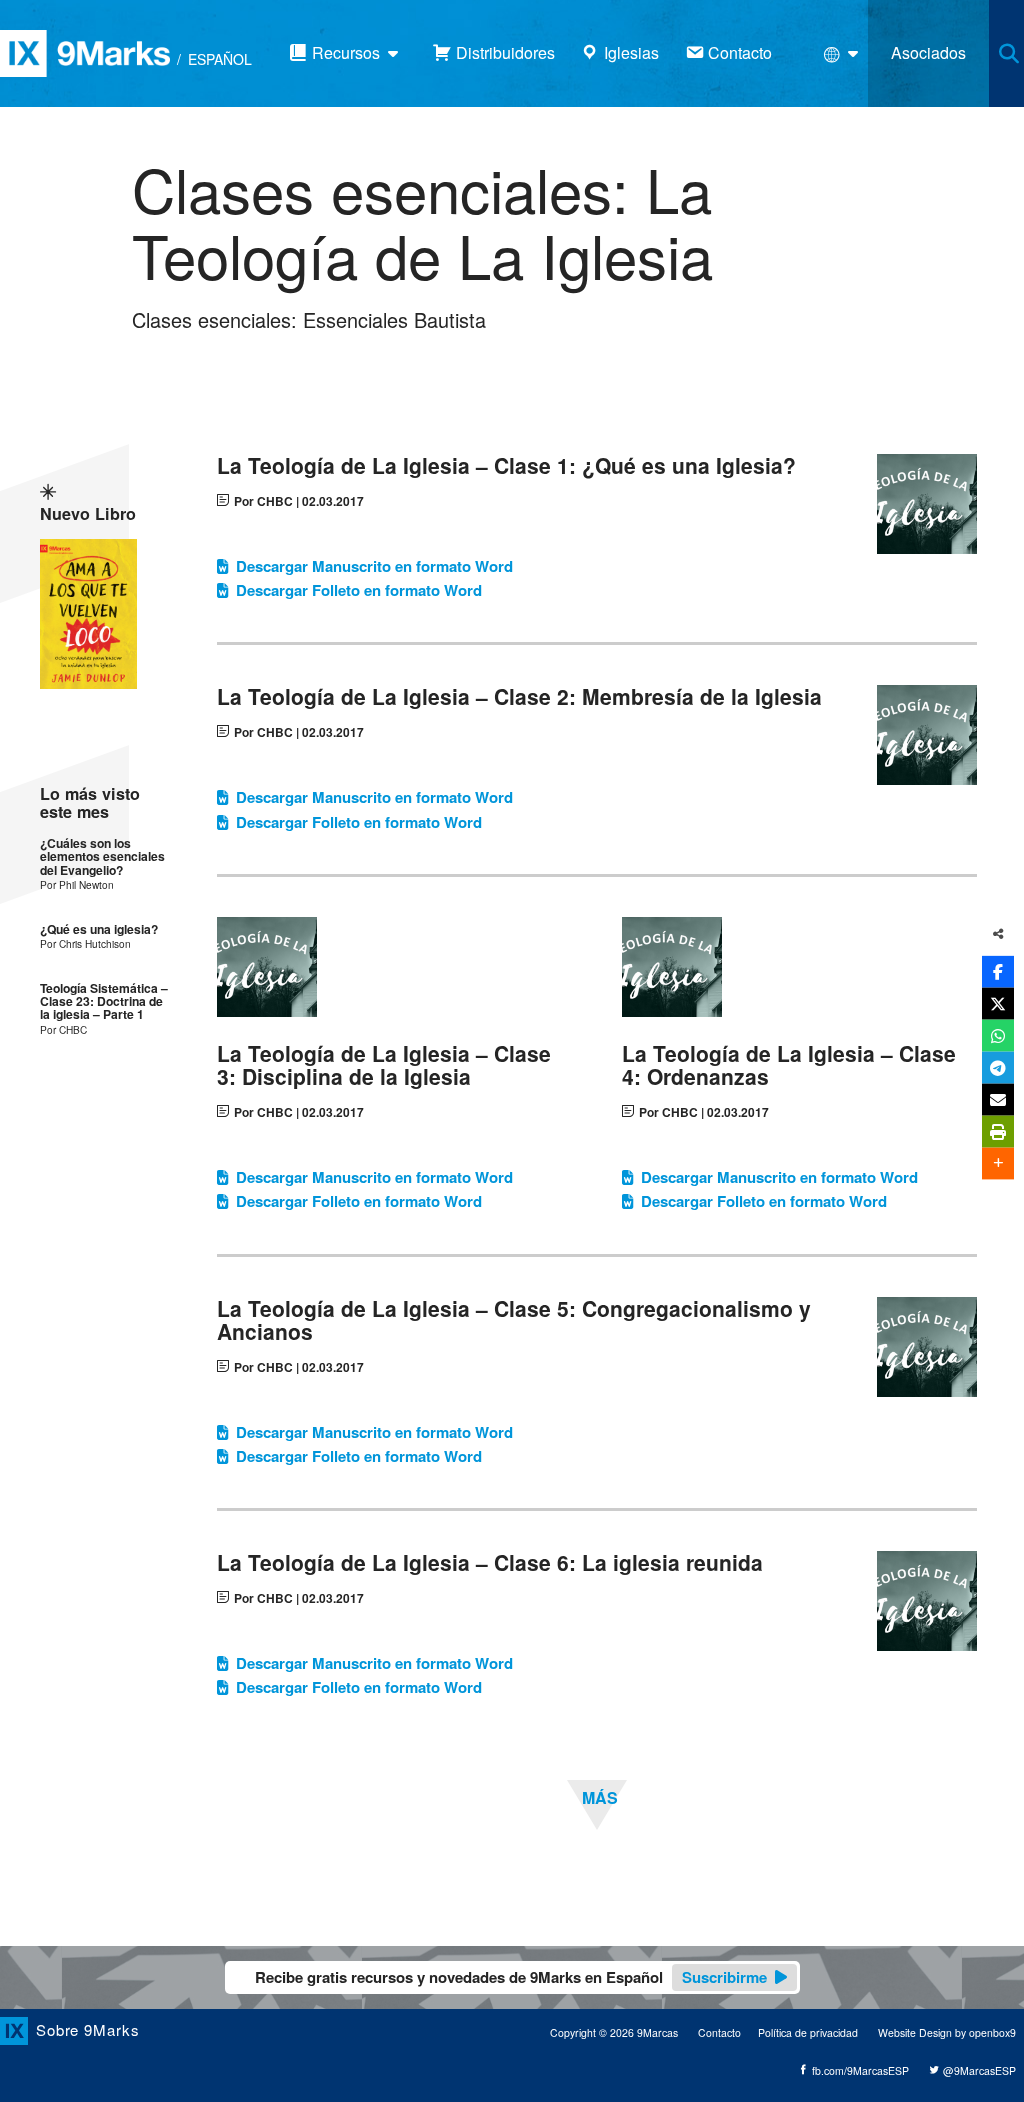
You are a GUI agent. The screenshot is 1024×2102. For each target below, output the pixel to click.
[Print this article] (998, 1131)
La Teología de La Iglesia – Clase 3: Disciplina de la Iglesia (384, 1065)
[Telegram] (998, 1067)
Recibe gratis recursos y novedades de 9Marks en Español (511, 1977)
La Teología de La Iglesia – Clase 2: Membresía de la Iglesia (519, 696)
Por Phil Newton (77, 884)
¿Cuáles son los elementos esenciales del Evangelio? (102, 857)
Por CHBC (263, 501)
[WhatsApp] (998, 1035)
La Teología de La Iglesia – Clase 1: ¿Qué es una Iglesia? (506, 465)
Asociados (928, 52)
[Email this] (998, 1099)
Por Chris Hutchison (85, 943)
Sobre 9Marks (88, 2029)
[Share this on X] (998, 1003)
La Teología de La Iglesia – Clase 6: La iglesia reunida (490, 1562)
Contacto (719, 2032)
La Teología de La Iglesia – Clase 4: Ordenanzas (789, 1065)
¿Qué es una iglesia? (99, 929)
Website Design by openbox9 (947, 2032)
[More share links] (998, 1163)
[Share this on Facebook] (998, 971)
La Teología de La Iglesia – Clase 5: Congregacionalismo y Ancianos (514, 1320)
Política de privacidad (808, 2032)
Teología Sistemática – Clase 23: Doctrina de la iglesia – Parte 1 (104, 1002)
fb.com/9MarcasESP (859, 2070)
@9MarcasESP (978, 2070)
